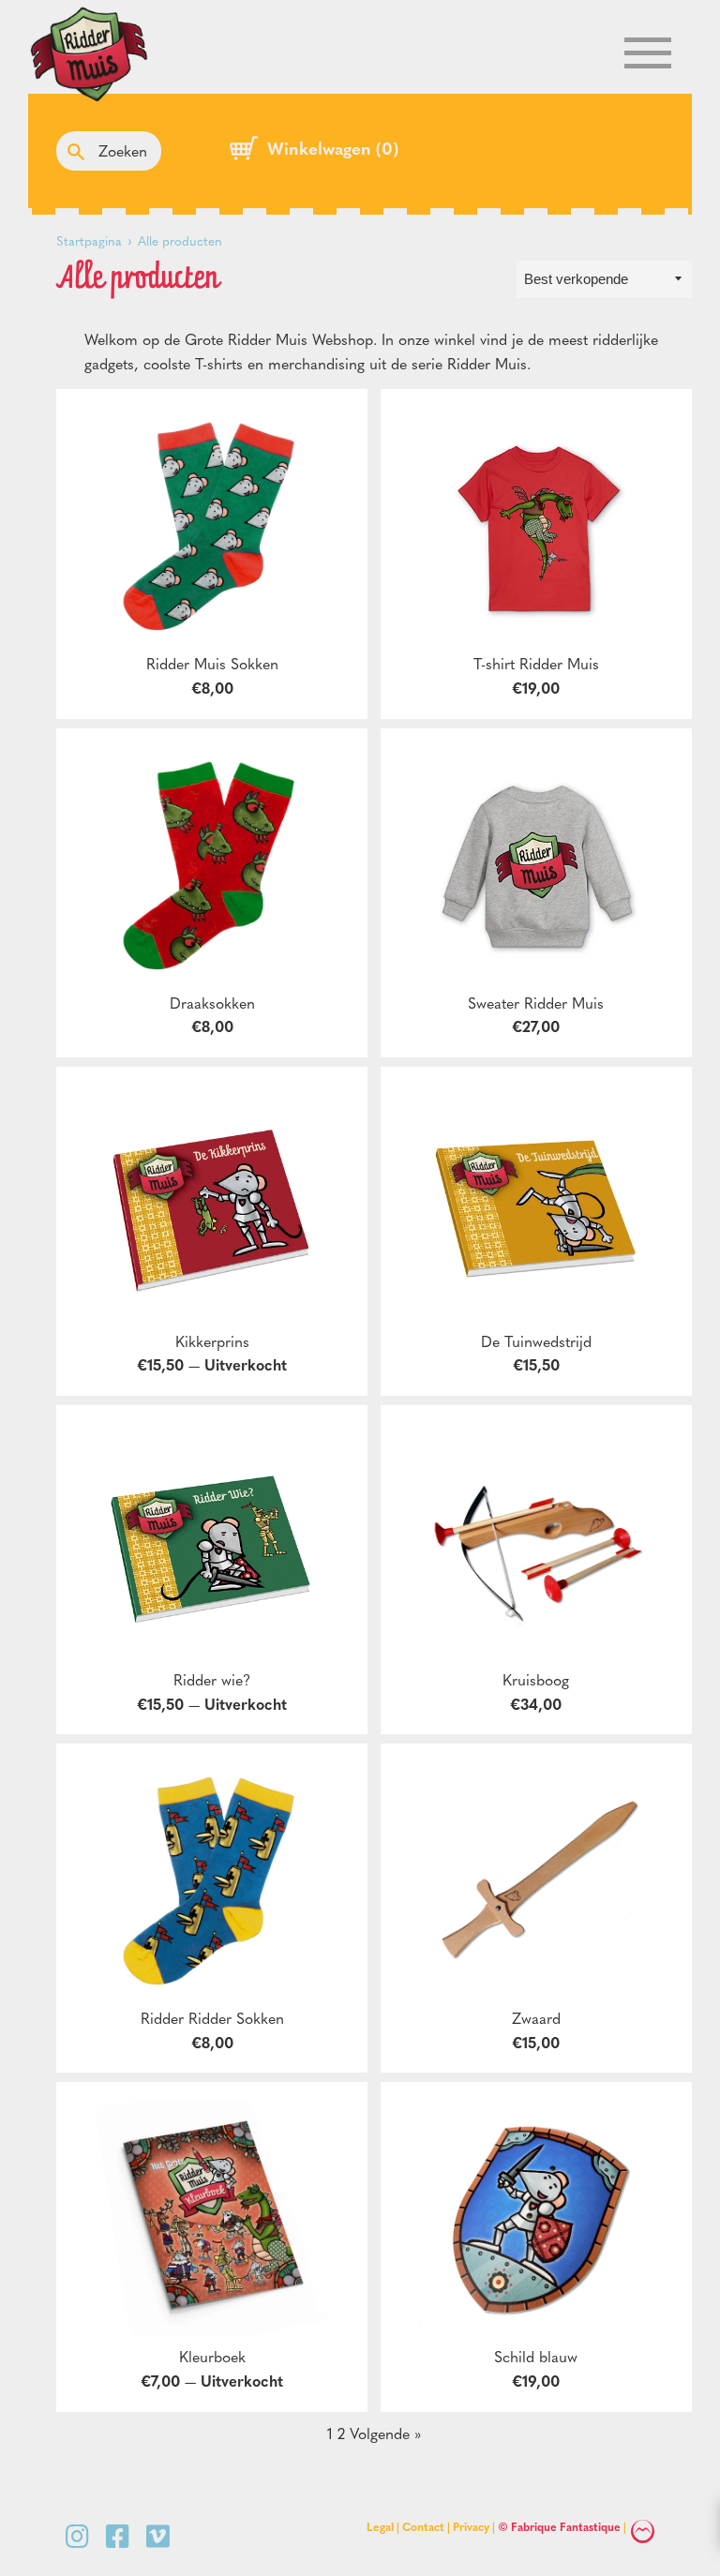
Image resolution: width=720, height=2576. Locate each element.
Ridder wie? (212, 1679)
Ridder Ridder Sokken (212, 2018)
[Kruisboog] (536, 1541)
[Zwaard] (536, 1880)
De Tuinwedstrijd (536, 1341)
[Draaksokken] (212, 864)
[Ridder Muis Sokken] (212, 525)
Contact (423, 2526)
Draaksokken (212, 1003)
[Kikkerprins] (212, 1203)
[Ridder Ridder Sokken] (212, 1880)
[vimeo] (158, 2535)
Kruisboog (536, 1679)
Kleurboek (212, 2356)
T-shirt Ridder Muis (536, 663)
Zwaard (536, 2018)
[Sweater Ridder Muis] (536, 864)
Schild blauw (536, 2356)
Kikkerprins (212, 1341)
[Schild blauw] (536, 2218)
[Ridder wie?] (212, 1541)
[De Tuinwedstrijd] (536, 1203)
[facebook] (121, 2535)
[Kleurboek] (212, 2218)
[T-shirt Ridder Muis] (536, 525)
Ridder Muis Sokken (212, 663)
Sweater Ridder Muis (536, 1003)
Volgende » (385, 2433)
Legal (380, 2526)
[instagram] (81, 2535)
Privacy (471, 2526)
